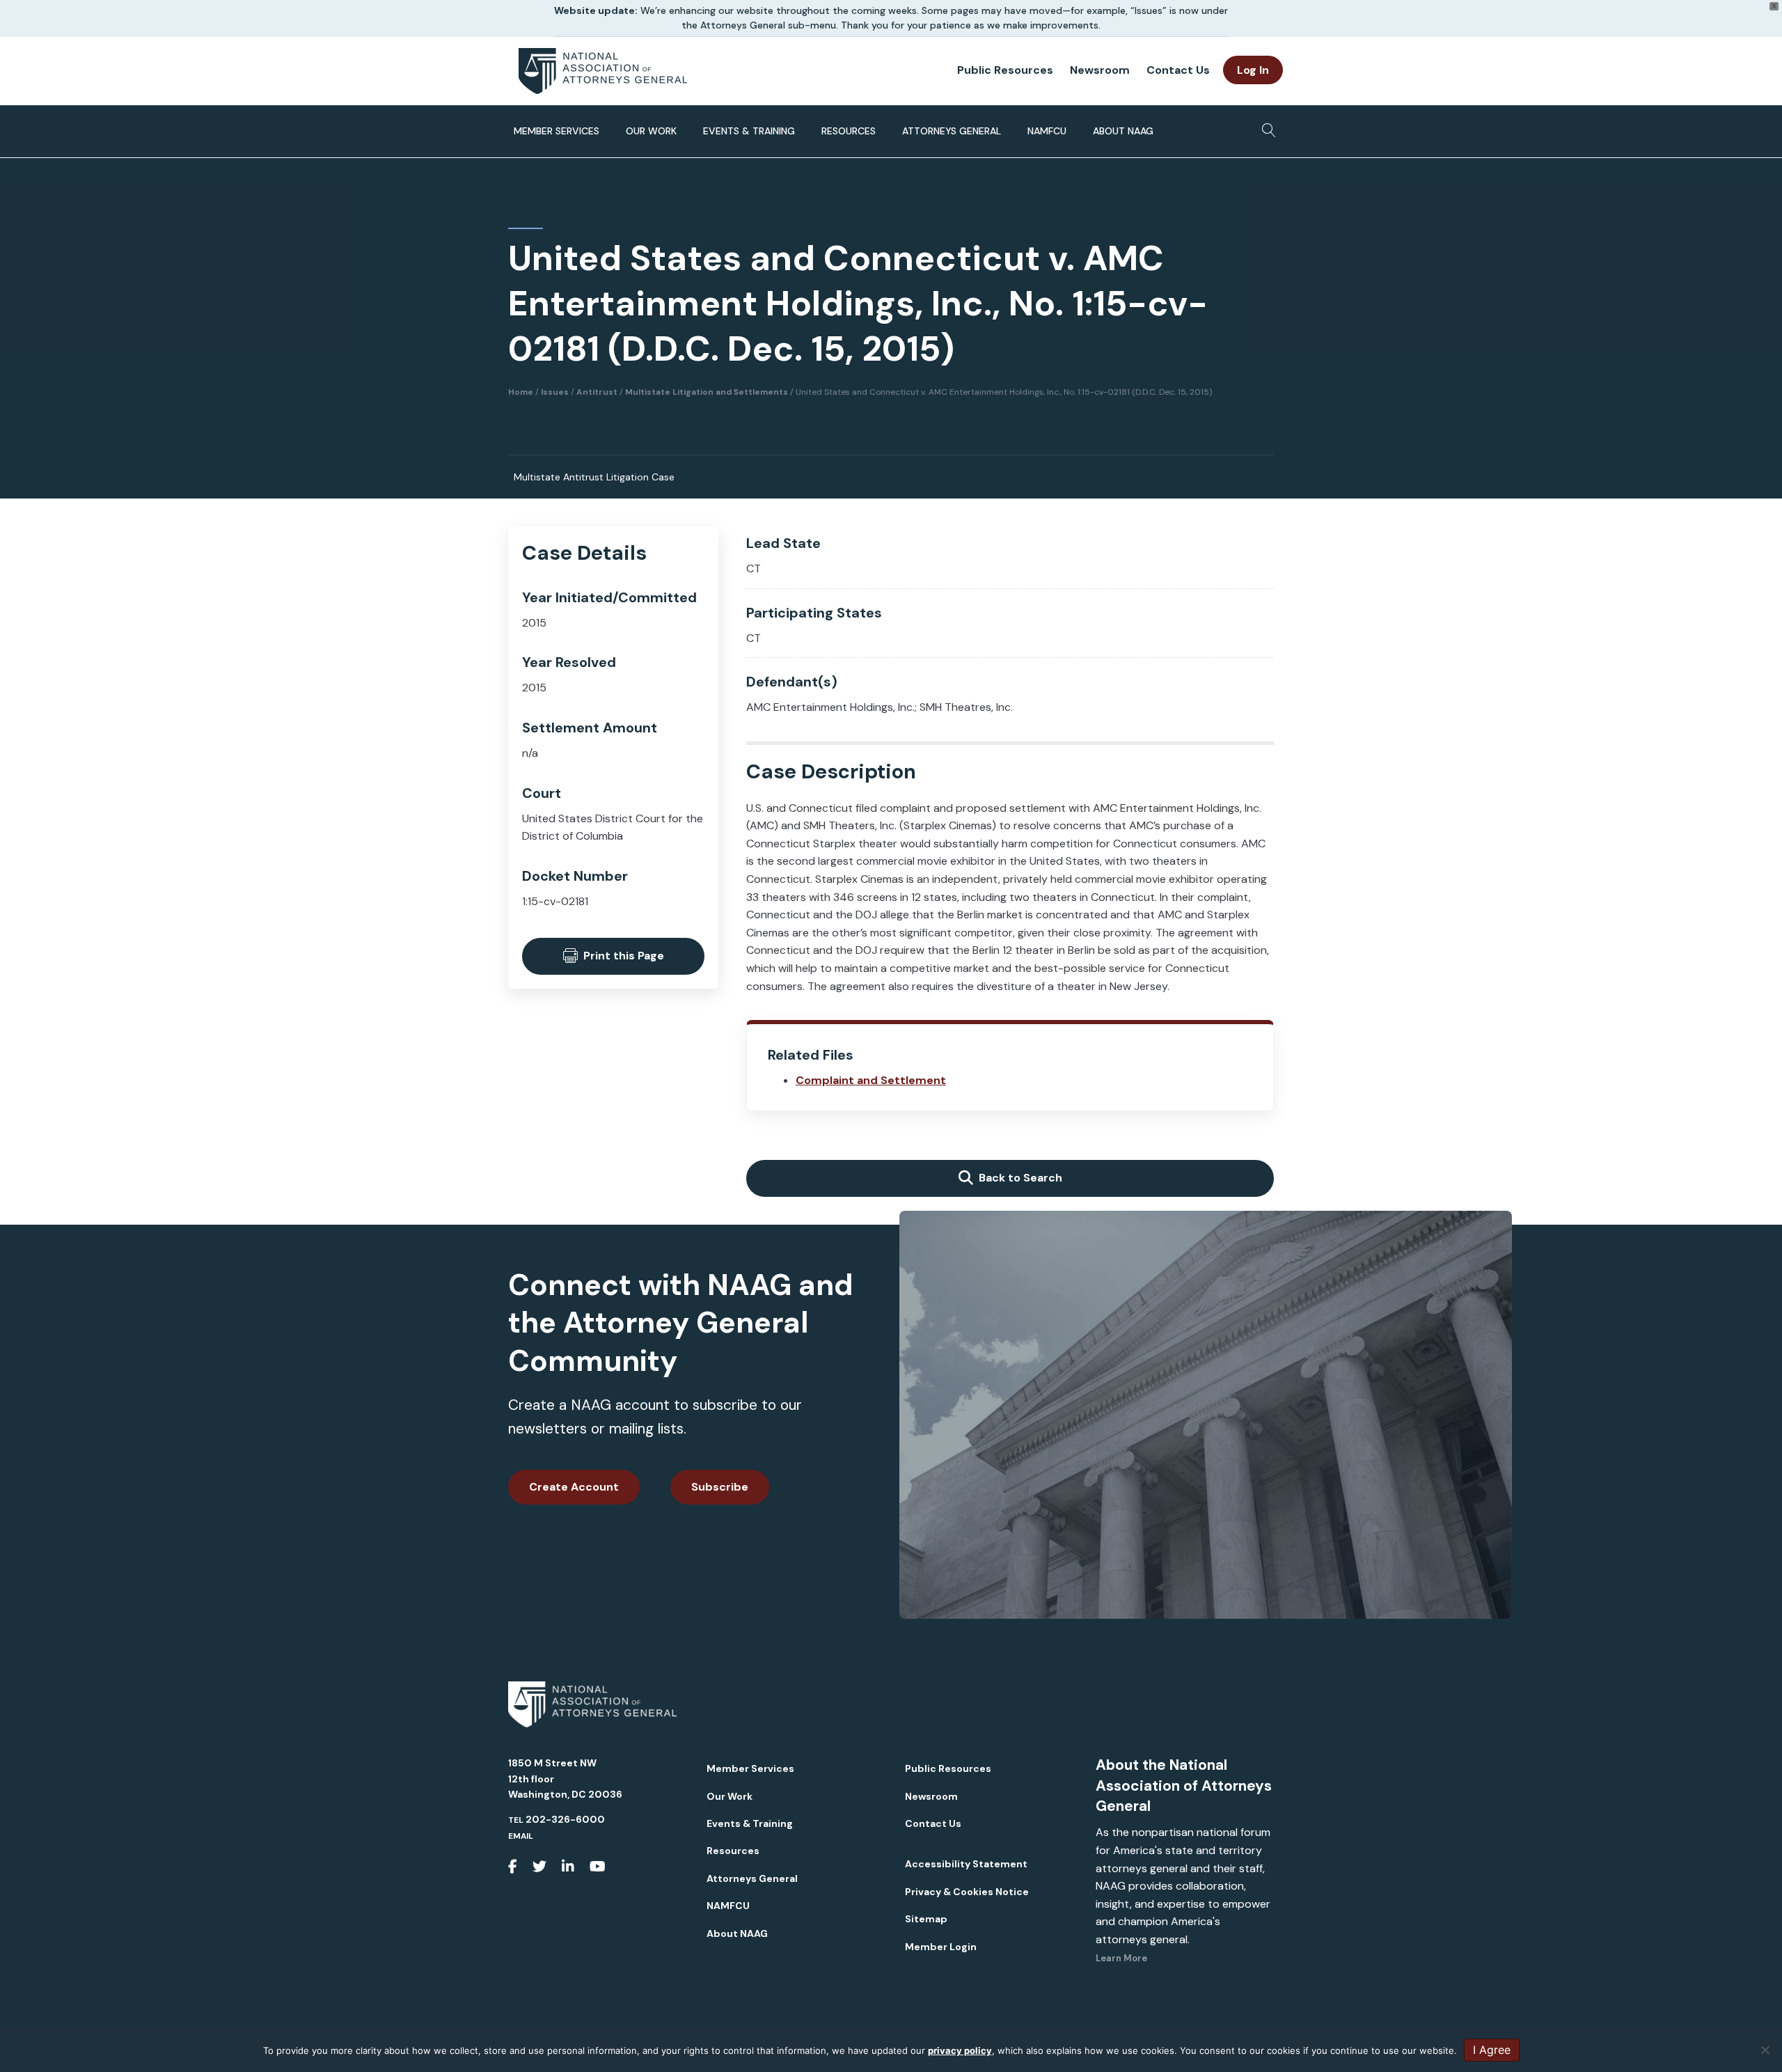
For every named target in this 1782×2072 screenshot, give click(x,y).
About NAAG (1123, 131)
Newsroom (1100, 70)
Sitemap (926, 1919)
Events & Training (749, 131)
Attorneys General (952, 131)
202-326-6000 (565, 1819)
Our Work (651, 131)
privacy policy (960, 2050)
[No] (1765, 2050)
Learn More (1121, 1958)
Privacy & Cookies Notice (967, 1892)
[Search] (1265, 126)
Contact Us (1178, 70)
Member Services (557, 131)
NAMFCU (1047, 131)
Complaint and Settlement (871, 1080)
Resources (849, 131)
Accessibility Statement (966, 1864)
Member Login (941, 1947)
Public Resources (1005, 70)
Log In (1253, 70)
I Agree (1492, 2050)
